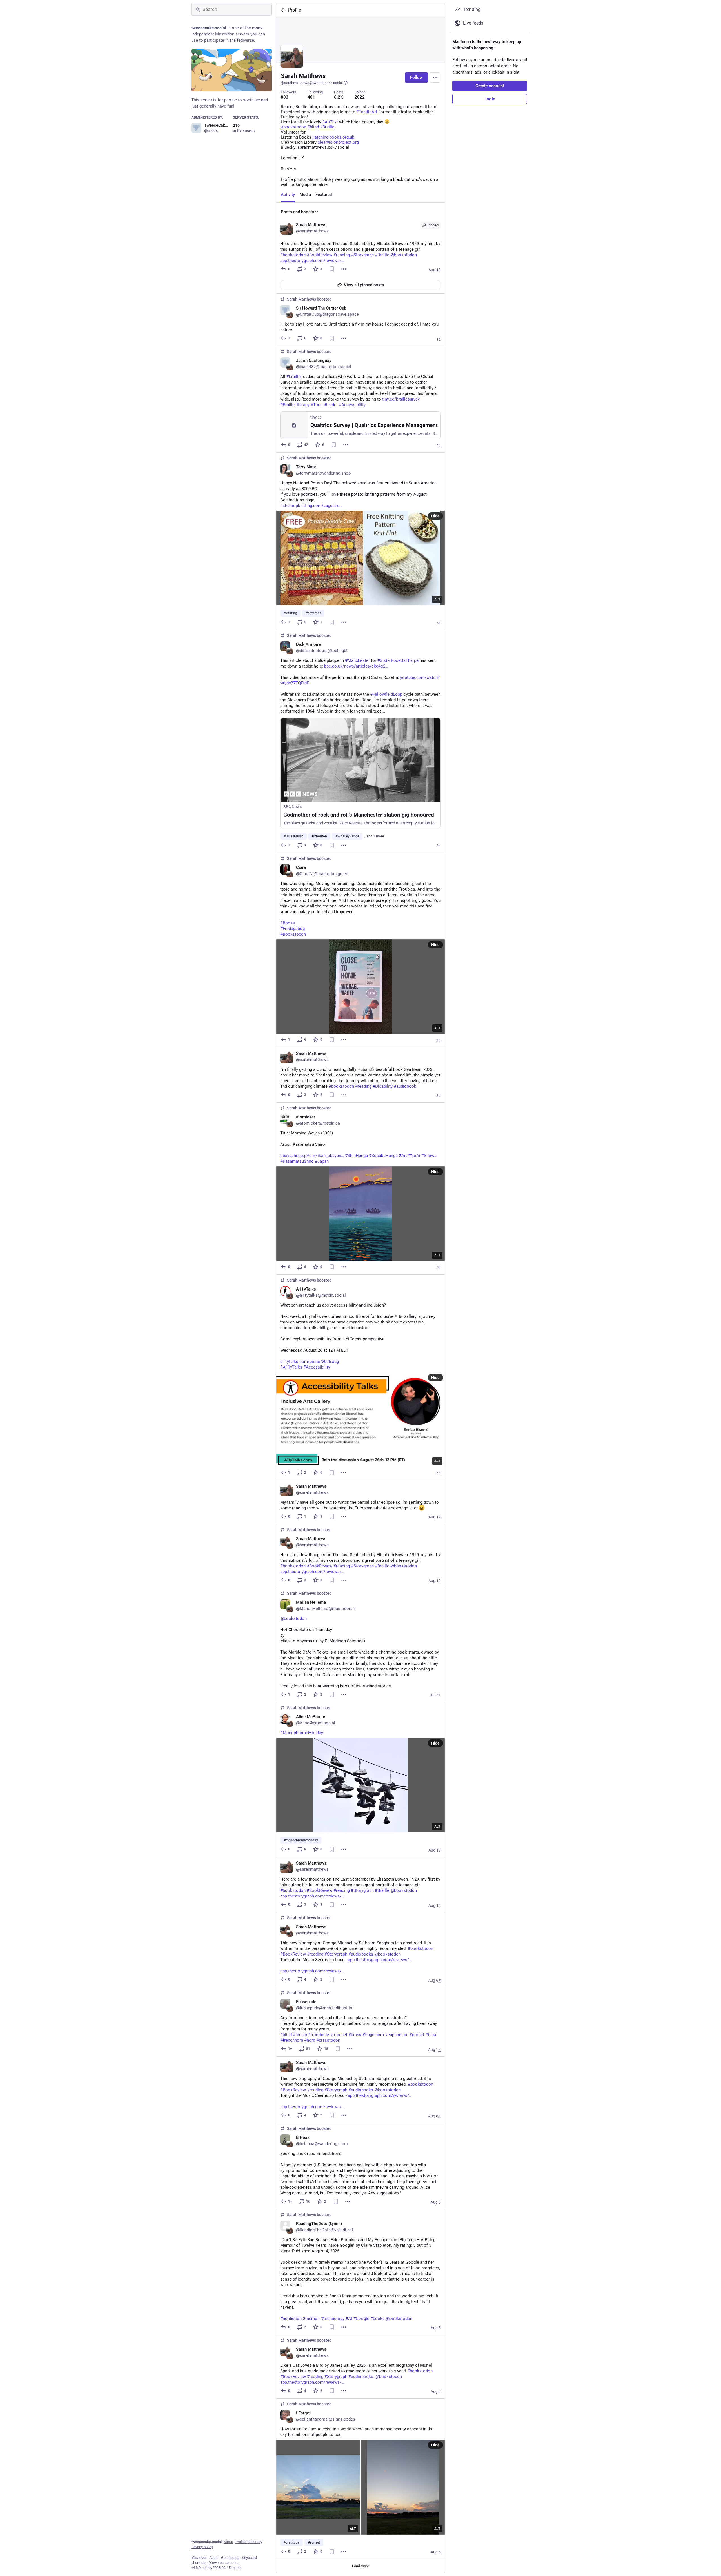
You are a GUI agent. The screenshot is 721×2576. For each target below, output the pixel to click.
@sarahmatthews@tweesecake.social (312, 83)
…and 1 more (374, 836)
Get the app (230, 2558)
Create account (490, 86)
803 (285, 97)
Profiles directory (249, 2542)
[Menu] (435, 77)
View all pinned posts (364, 285)
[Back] (282, 10)
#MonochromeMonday (302, 1733)
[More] (344, 269)
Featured (324, 195)
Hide (435, 516)
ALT (437, 599)
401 (311, 97)
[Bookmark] (332, 269)
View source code (223, 2563)
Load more (360, 2566)
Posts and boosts (298, 212)
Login (490, 99)
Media (305, 195)
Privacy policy (202, 2547)
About (228, 2542)
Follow (416, 77)
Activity (288, 195)
